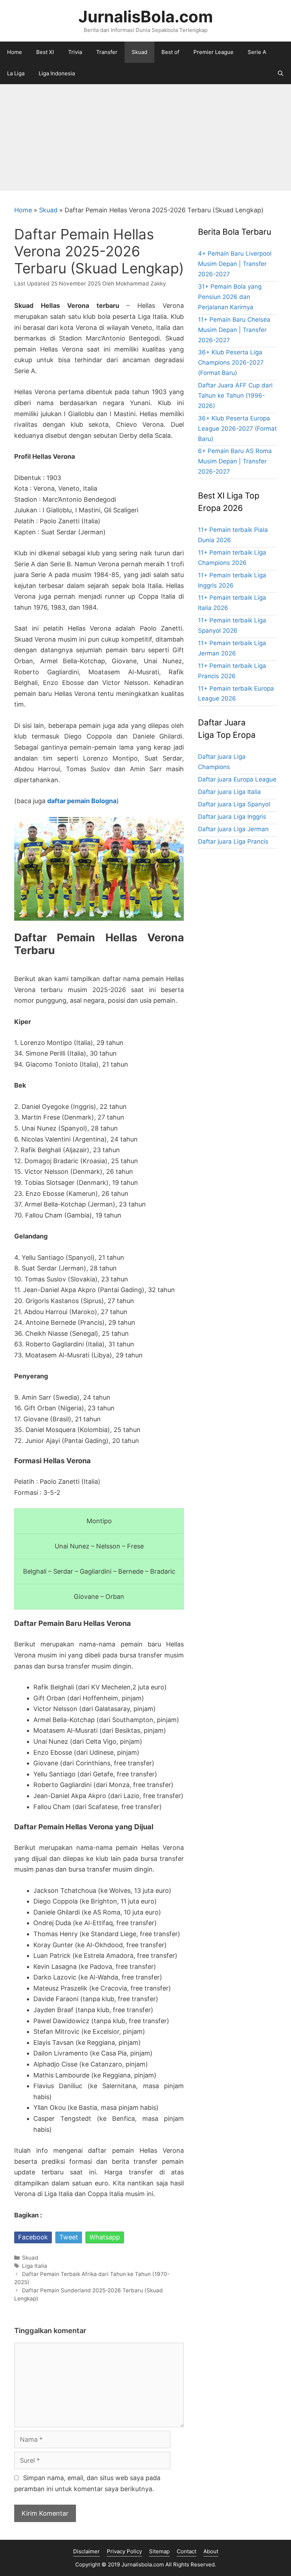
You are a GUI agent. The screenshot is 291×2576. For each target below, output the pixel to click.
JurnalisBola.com (146, 17)
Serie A (257, 52)
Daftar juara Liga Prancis (233, 842)
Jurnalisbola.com (143, 2564)
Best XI (45, 52)
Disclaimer (86, 2551)
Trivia (75, 52)
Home (15, 52)
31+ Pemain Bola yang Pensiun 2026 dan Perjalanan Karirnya (230, 297)
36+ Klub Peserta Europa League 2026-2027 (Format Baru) (237, 429)
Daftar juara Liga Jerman (233, 829)
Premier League (213, 52)
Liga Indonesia (57, 73)
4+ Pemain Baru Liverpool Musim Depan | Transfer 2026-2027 (235, 264)
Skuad (139, 52)
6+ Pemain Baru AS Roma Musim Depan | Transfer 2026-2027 (235, 461)
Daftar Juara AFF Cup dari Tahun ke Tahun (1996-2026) (235, 396)
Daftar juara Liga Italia (229, 792)
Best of (170, 52)
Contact (186, 2551)
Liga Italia (35, 2266)
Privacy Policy (124, 2551)
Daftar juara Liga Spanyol (234, 804)
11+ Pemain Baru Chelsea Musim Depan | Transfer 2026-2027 (234, 330)
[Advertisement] (145, 137)
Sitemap (159, 2551)
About (211, 2551)
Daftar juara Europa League (237, 779)
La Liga (16, 73)
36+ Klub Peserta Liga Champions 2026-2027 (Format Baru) (231, 363)
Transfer (107, 52)
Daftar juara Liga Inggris (232, 817)
